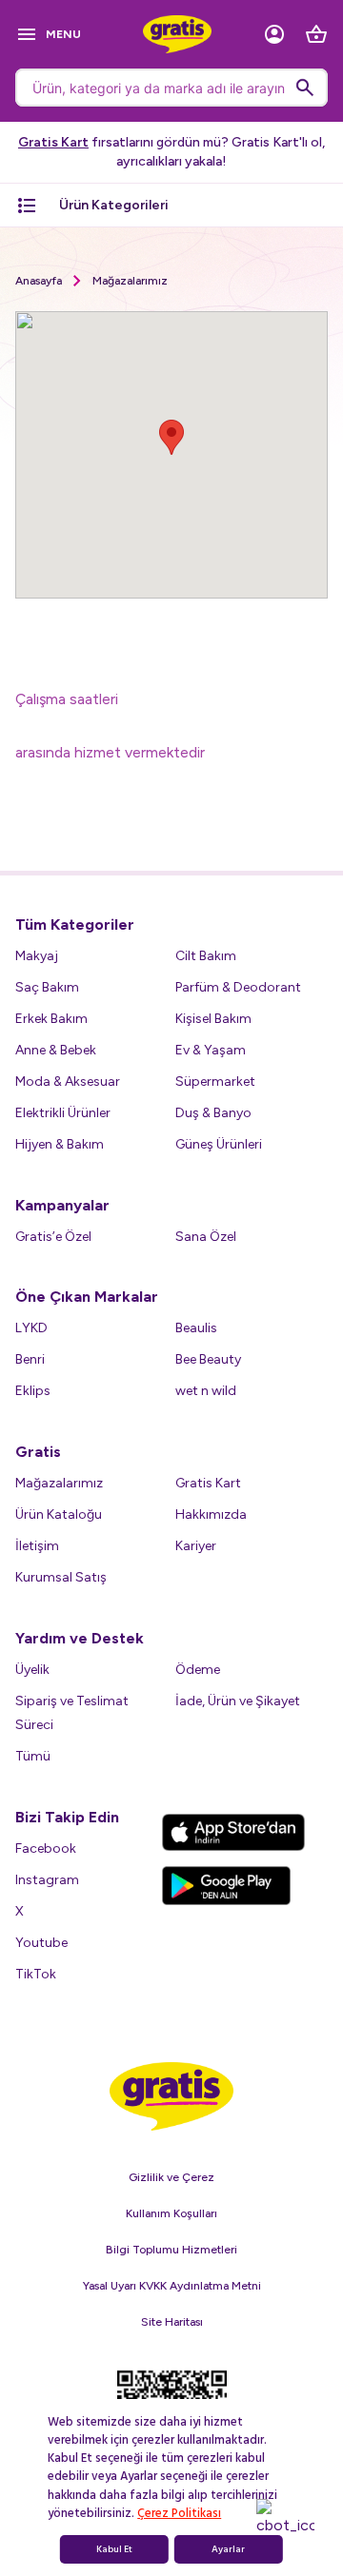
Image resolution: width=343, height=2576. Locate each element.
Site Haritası (172, 2322)
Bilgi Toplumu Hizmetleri (171, 2250)
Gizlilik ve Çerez (171, 2177)
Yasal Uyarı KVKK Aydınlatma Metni (172, 2286)
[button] (171, 437)
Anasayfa (39, 281)
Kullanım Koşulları (171, 2213)
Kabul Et (114, 2549)
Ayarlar (228, 2549)
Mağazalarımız (130, 281)
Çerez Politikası (179, 2513)
